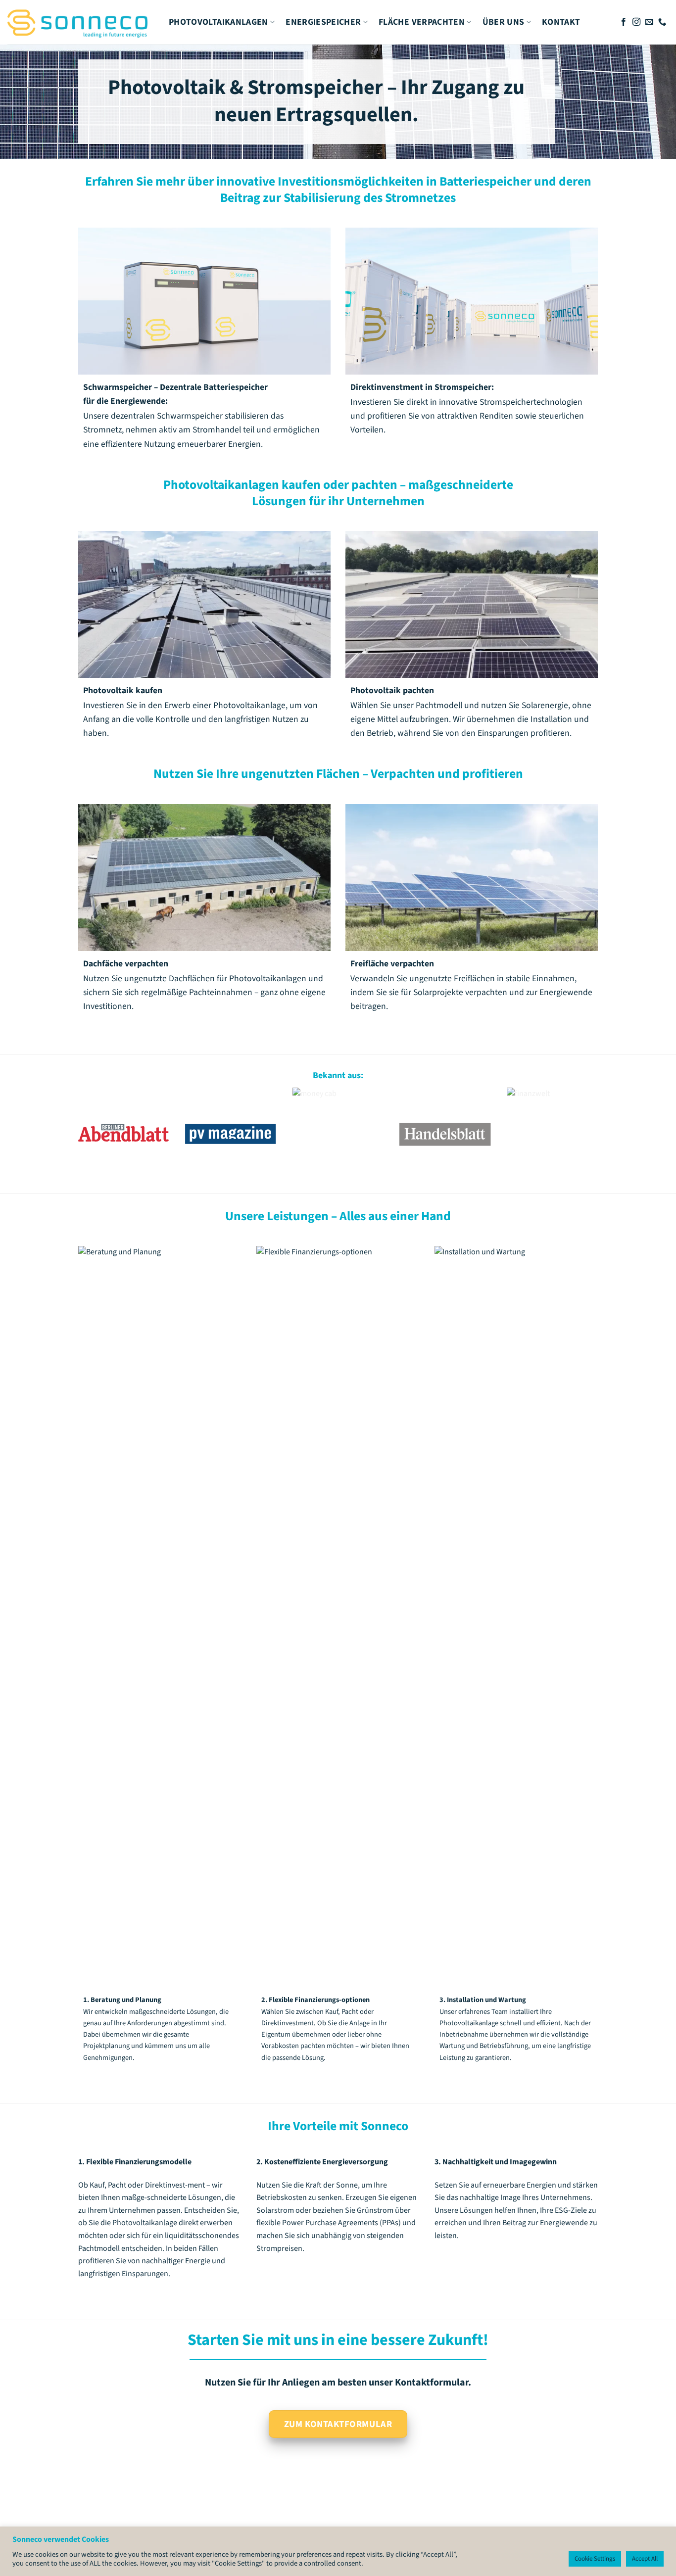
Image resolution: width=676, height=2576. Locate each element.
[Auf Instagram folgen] (636, 22)
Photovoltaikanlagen (218, 22)
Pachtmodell (439, 706)
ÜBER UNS (504, 22)
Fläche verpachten (422, 22)
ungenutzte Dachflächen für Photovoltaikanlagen (215, 979)
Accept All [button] (645, 2559)
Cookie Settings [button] (595, 2559)
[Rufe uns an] (662, 22)
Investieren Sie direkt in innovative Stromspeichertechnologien (466, 403)
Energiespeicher (323, 22)
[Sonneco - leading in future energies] (81, 22)
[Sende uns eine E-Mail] (649, 22)
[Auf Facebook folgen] (624, 22)
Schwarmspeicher (190, 416)
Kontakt (561, 22)
